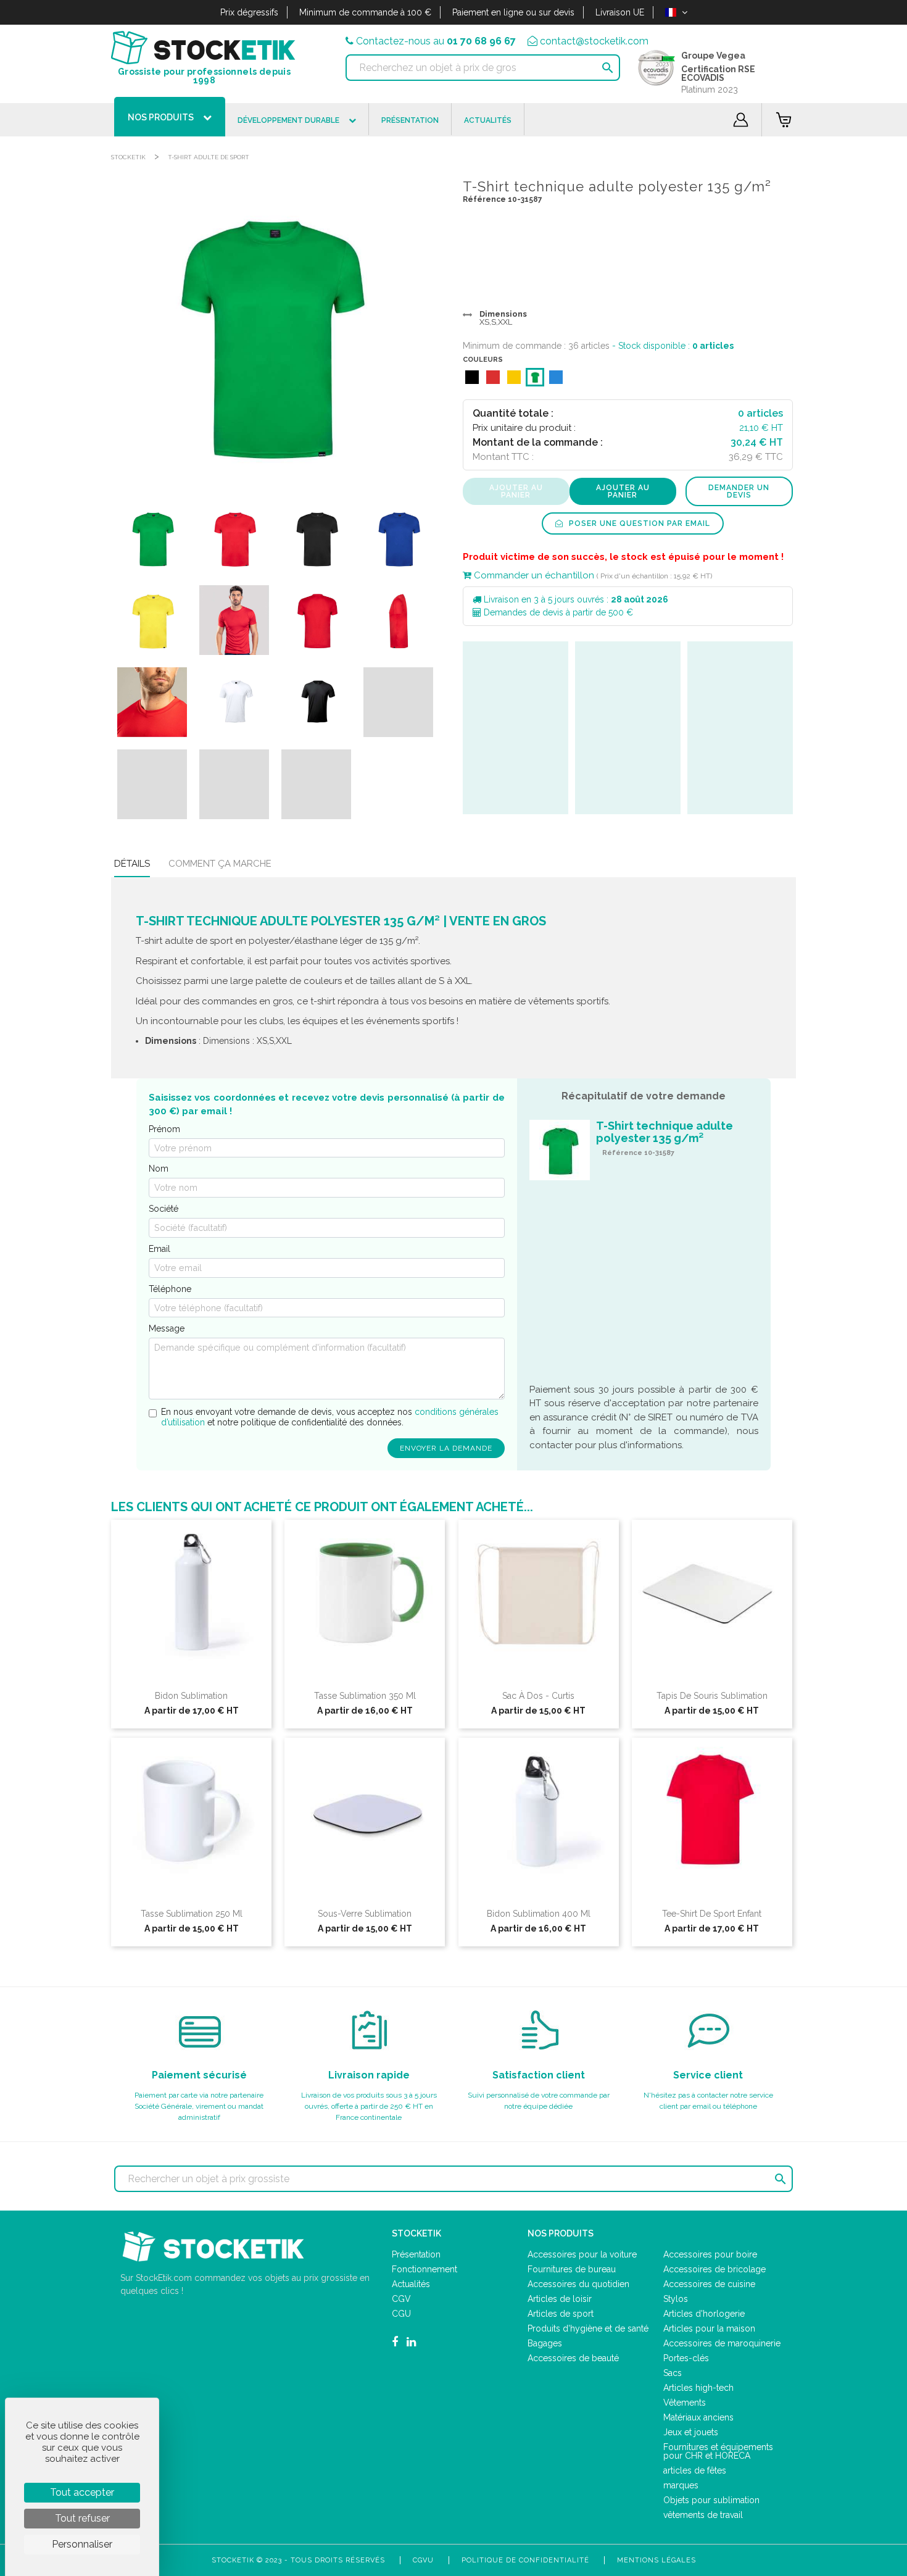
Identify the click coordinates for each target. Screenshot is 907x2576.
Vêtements (685, 2403)
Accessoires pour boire (710, 2254)
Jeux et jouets (691, 2432)
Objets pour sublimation (711, 2500)
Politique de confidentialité (525, 2560)
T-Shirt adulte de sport (209, 157)
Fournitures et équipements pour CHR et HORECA (718, 2451)
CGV (401, 2299)
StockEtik (128, 157)
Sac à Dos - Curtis (538, 1696)
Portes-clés (686, 2358)
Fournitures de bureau (572, 2269)
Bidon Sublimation (191, 1696)
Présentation (416, 2254)
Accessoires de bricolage (714, 2269)
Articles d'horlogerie (704, 2314)
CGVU (423, 2560)
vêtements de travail (703, 2515)
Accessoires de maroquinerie (722, 2343)
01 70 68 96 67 (481, 41)
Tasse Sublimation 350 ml (365, 1696)
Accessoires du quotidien (578, 2284)
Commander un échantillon (533, 575)
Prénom (164, 1129)
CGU (401, 2314)
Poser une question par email (638, 523)
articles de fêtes (695, 2470)
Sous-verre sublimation (365, 1914)
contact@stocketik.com (594, 41)
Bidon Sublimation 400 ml (539, 1914)
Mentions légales (656, 2560)
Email (159, 1249)
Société (164, 1209)
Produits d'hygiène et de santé (588, 2328)
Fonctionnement (425, 2269)
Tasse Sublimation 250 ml (192, 1914)
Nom (159, 1169)
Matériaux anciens (698, 2417)
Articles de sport (561, 2314)
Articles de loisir (560, 2299)
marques (681, 2485)
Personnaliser (82, 2544)
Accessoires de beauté (573, 2358)
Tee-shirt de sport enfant (712, 1914)
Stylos (676, 2299)
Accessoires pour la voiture (582, 2254)
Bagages (545, 2343)
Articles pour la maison (709, 2328)
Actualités (411, 2284)
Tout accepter (82, 2492)
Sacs (673, 2373)
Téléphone (170, 1289)
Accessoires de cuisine (709, 2284)
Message (167, 1328)
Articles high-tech (698, 2388)
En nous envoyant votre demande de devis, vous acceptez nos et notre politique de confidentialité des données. (330, 1417)
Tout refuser (82, 2518)
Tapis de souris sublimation (712, 1696)
